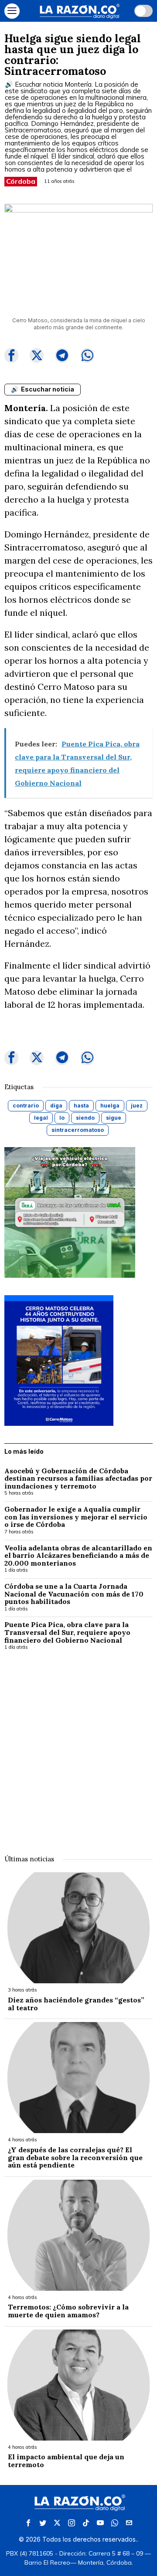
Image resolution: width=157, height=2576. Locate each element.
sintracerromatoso (78, 1130)
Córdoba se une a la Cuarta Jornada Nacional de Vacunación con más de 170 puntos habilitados (74, 1594)
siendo (85, 1118)
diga (56, 1106)
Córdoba (21, 181)
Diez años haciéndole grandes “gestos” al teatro (76, 2004)
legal (41, 1118)
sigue (114, 1118)
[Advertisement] (78, 1747)
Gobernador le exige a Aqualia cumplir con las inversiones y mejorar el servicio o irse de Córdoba (76, 1517)
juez (137, 1106)
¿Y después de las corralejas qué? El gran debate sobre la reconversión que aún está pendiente (75, 2158)
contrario (26, 1106)
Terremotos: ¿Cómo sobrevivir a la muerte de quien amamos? (68, 2311)
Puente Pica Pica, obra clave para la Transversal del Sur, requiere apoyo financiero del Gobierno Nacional (67, 1632)
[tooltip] (11, 355)
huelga (110, 1106)
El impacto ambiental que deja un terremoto (66, 2461)
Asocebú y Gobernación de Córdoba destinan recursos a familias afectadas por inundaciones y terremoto (78, 1479)
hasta (81, 1106)
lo (62, 1118)
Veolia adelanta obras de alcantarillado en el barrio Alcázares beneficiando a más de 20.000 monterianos (78, 1556)
